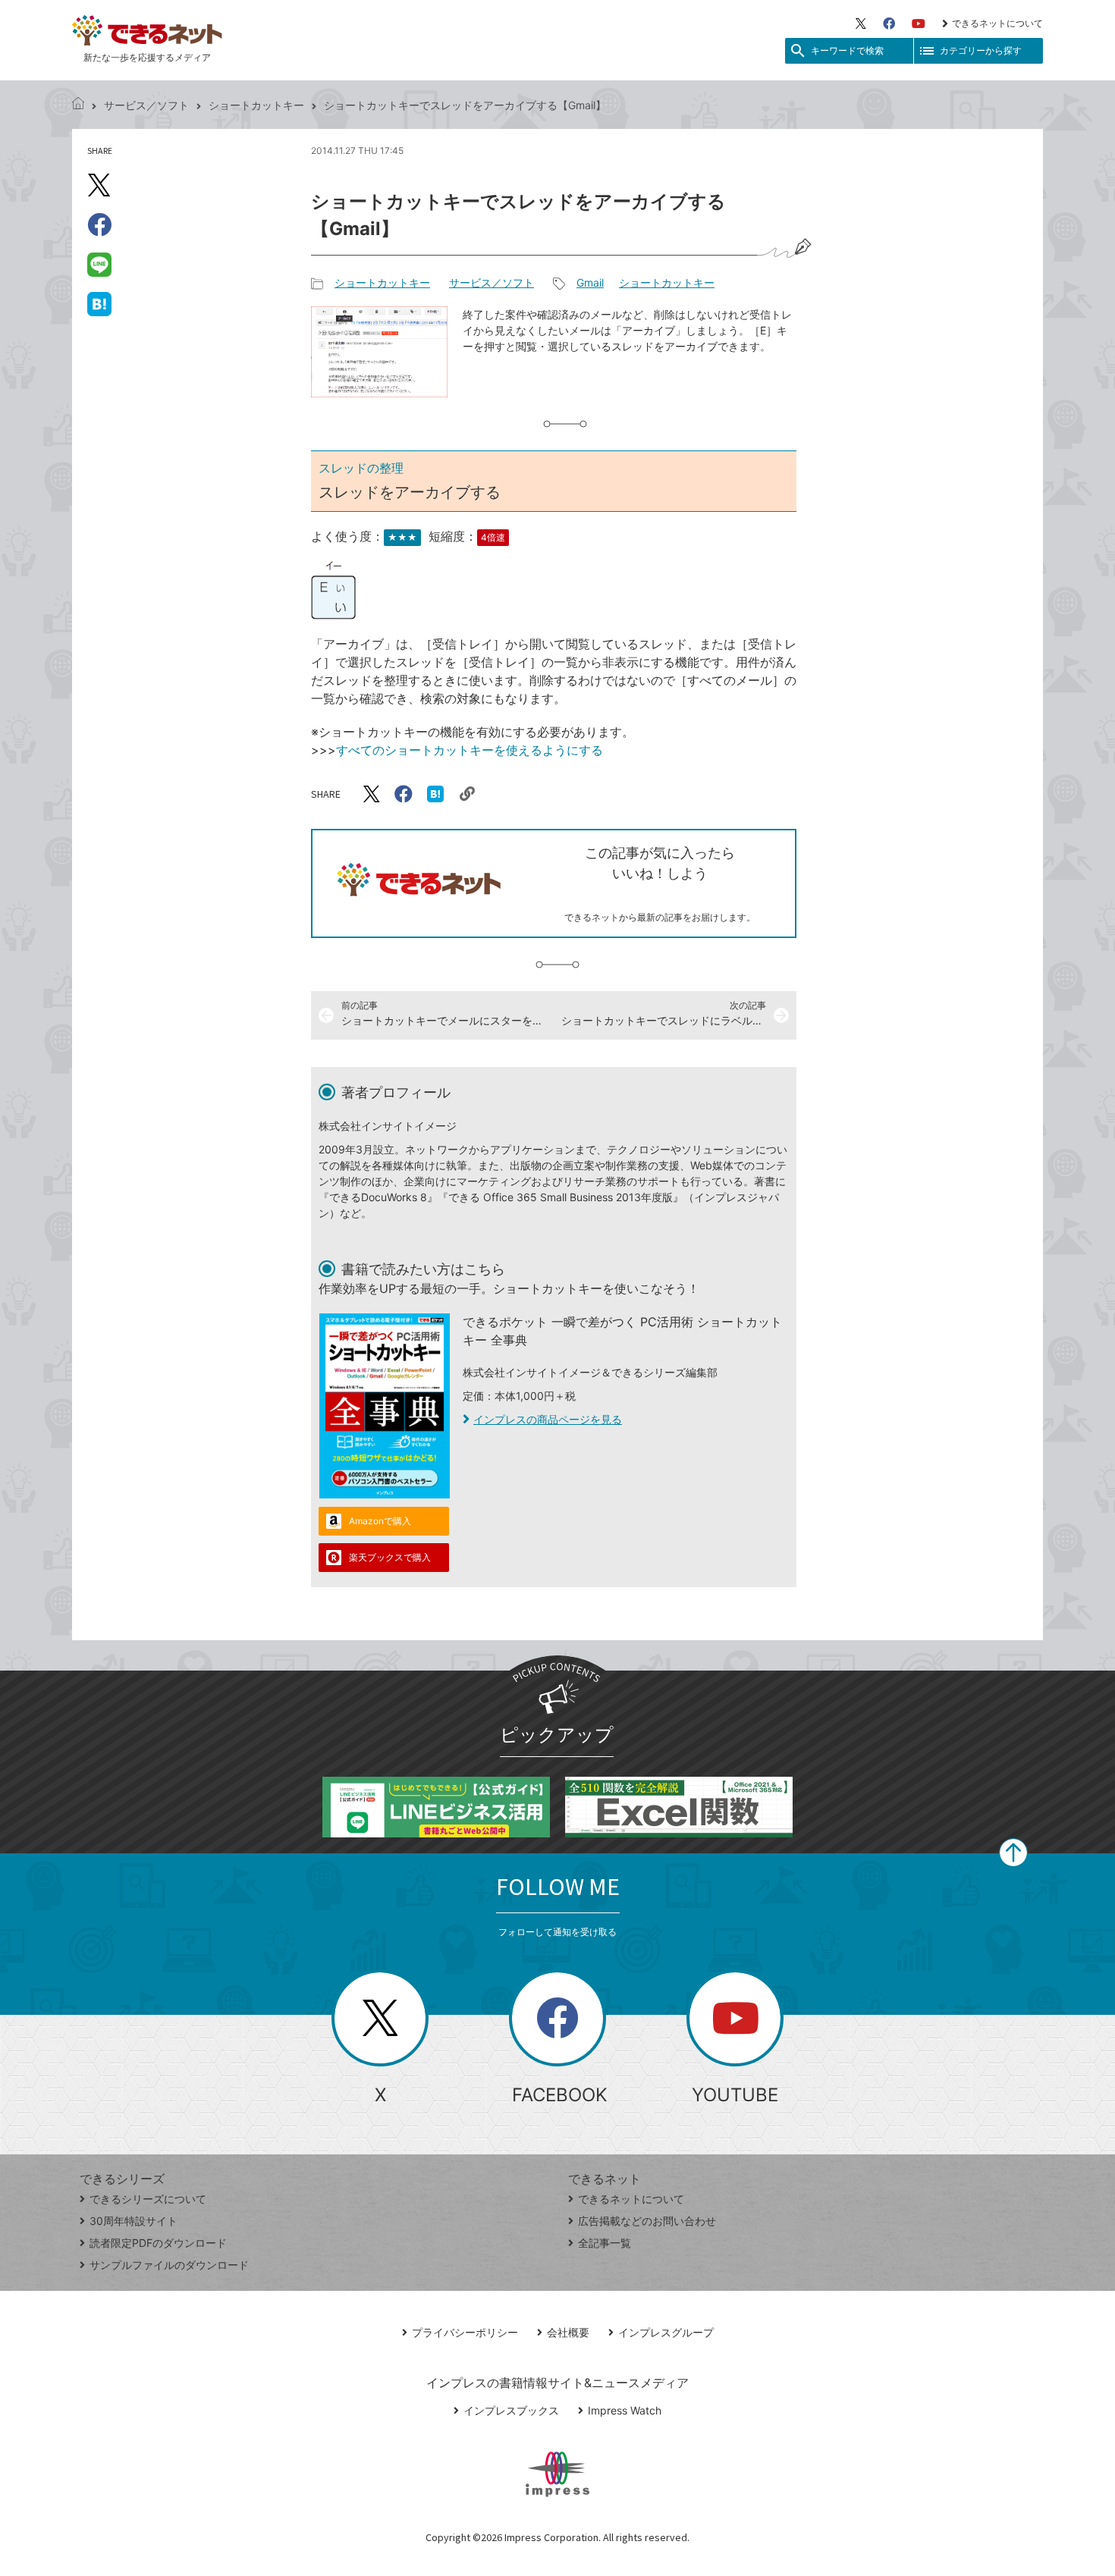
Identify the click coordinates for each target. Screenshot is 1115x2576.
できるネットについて (997, 23)
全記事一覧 (605, 2243)
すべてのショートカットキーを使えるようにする (470, 750)
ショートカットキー (256, 105)
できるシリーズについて (148, 2199)
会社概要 (568, 2332)
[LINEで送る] (99, 264)
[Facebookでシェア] (99, 224)
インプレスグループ (666, 2332)
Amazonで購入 (380, 1521)
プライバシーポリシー (465, 2332)
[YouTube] (919, 24)
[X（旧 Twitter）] (861, 24)
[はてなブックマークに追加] (99, 303)
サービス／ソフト (146, 105)
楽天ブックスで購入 (390, 1557)
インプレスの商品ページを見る (548, 1419)
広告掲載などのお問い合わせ (647, 2221)
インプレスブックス (511, 2410)
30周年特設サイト (133, 2221)
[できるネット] (78, 105)
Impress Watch (625, 2410)
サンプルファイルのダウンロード (169, 2265)
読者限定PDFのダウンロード (158, 2243)
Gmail (590, 282)
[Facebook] (889, 24)
